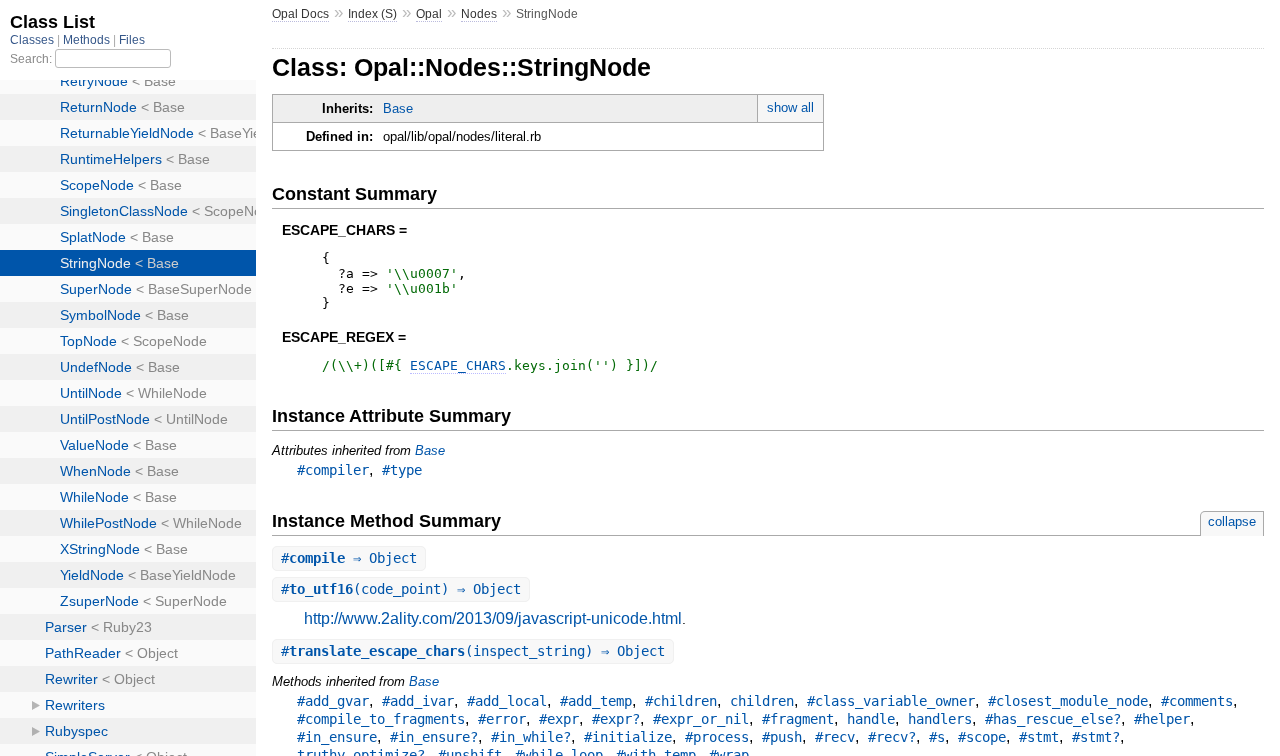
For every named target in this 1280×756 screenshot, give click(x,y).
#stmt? (1096, 737)
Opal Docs (300, 14)
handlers (940, 719)
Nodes (479, 14)
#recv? (892, 737)
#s (937, 737)
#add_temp (596, 701)
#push (782, 737)
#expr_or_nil (701, 719)
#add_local (507, 701)
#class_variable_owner (891, 701)
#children (681, 701)
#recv (835, 737)
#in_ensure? (434, 737)
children (762, 701)
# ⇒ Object (349, 558)
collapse (1232, 521)
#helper (1162, 719)
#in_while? (531, 737)
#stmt (1039, 737)
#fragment (798, 719)
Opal (429, 14)
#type (402, 470)
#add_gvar (333, 701)
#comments (1197, 701)
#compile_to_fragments (381, 719)
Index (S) (372, 14)
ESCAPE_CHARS (458, 365)
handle (871, 719)
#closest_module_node (1068, 701)
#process (717, 737)
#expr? (616, 719)
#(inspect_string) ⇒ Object (473, 651)
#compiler (333, 470)
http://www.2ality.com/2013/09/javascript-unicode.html (493, 618)
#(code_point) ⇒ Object (401, 589)
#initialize (628, 737)
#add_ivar (418, 701)
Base (398, 108)
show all (790, 107)
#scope (982, 737)
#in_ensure (337, 737)
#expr (559, 719)
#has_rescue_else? (1053, 719)
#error (502, 719)
